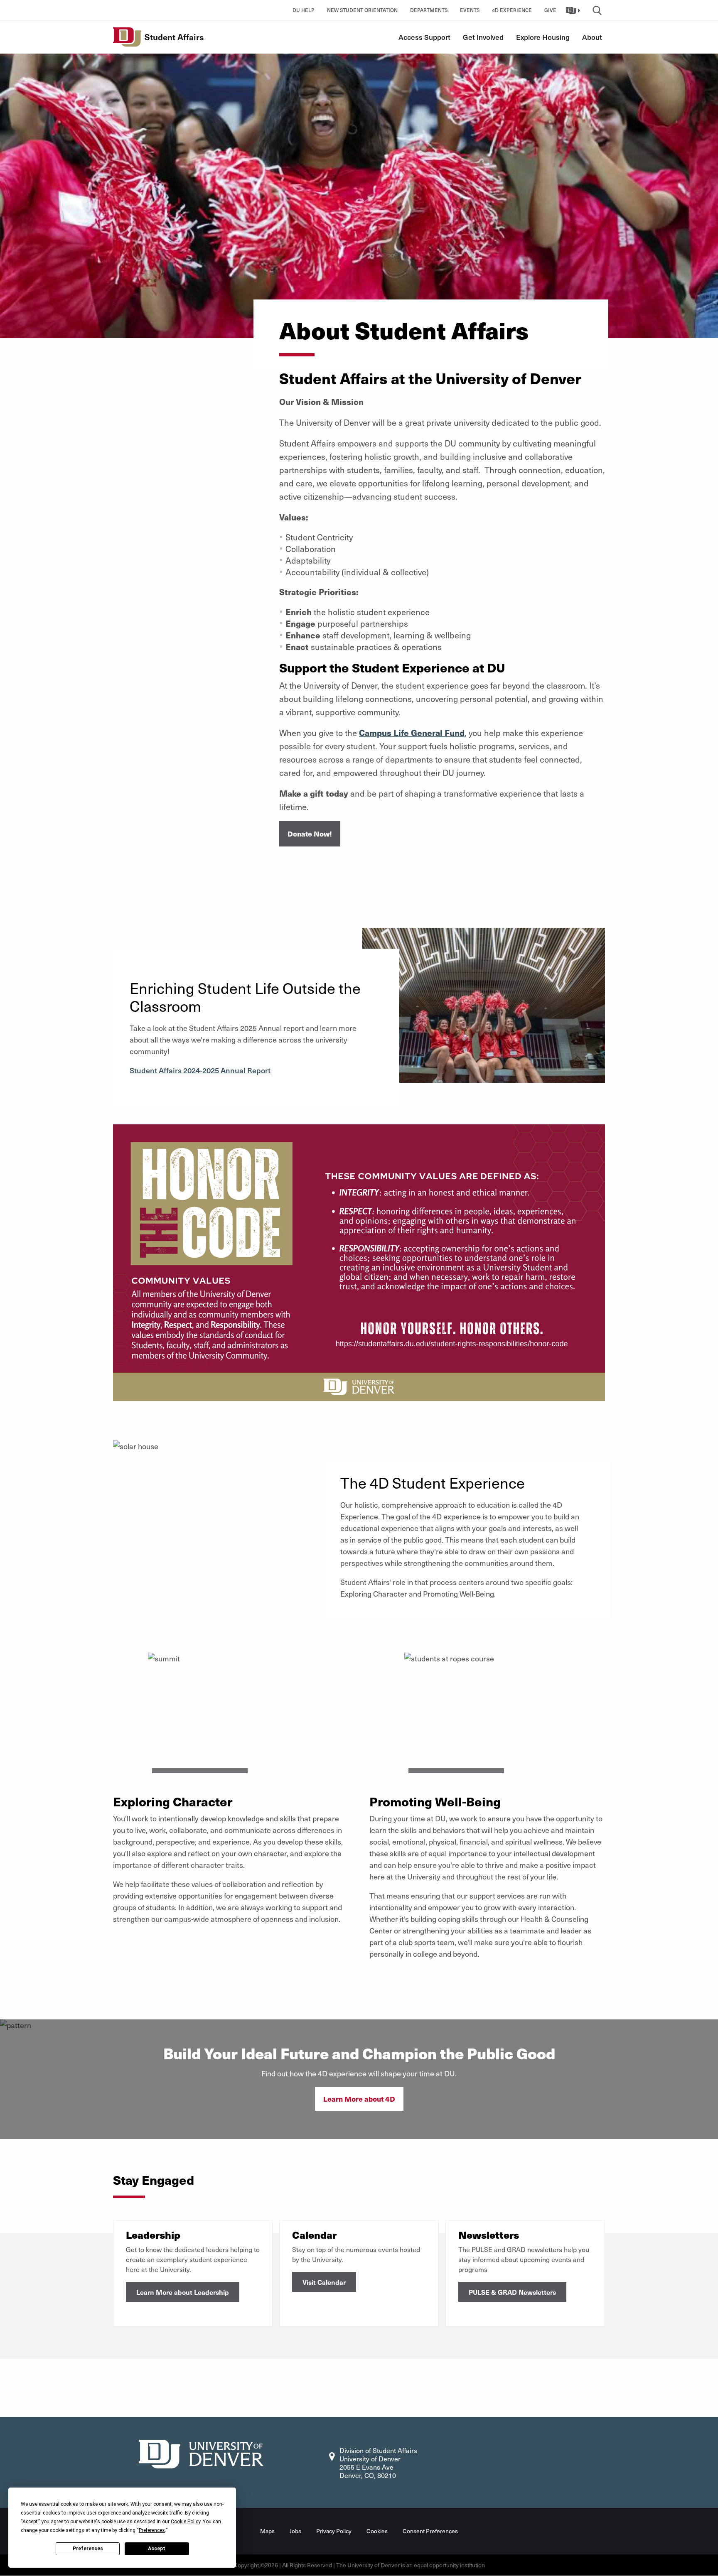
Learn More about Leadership (183, 2292)
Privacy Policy (334, 2531)
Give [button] (550, 10)
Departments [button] (429, 10)
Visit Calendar (324, 2282)
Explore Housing (543, 37)
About (592, 37)
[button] (574, 10)
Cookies (377, 2531)
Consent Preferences (430, 2531)
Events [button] (470, 10)
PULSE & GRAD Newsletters (512, 2292)
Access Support (424, 37)
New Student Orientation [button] (362, 10)
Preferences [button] (152, 2530)
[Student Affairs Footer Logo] (201, 2453)
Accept (157, 2549)
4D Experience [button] (512, 10)
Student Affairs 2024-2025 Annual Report (200, 1070)
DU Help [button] (304, 10)
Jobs (295, 2531)
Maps (267, 2531)
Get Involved (483, 37)
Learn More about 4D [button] (359, 2099)
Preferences (88, 2549)
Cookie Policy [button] (186, 2522)
